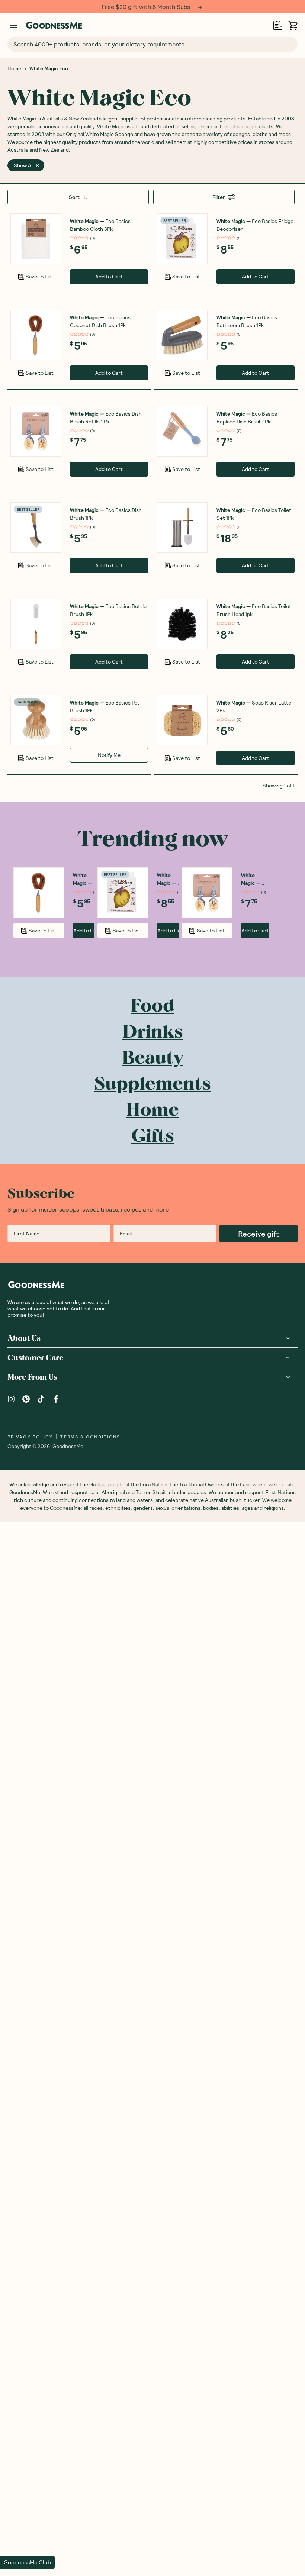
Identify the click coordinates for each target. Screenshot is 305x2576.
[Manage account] (13, 25)
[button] (27, 2562)
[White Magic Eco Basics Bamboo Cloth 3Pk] (36, 239)
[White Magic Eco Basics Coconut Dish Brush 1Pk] (36, 335)
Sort (74, 197)
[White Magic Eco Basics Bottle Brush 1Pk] (36, 624)
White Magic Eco (49, 68)
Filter (219, 197)
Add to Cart (109, 276)
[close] (37, 165)
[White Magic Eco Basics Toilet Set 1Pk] (182, 528)
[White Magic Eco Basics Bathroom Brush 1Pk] (182, 335)
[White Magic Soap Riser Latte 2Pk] (182, 720)
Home (14, 68)
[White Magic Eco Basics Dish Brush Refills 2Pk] (36, 431)
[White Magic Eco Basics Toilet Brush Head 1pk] (182, 624)
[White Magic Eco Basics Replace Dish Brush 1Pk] (182, 431)
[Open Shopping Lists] (278, 25)
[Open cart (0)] (293, 25)
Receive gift (259, 1234)
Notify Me (109, 755)
